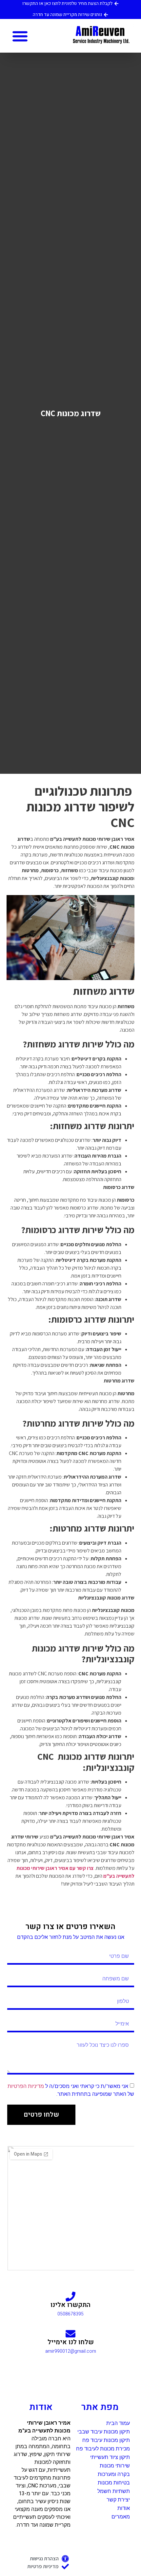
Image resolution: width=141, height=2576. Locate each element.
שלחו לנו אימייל (71, 2342)
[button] (20, 36)
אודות (124, 2508)
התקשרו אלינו (70, 2305)
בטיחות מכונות (114, 2483)
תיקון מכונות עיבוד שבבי (104, 2432)
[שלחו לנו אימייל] (70, 2334)
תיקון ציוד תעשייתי (110, 2457)
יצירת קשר (118, 2500)
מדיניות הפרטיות (26, 2086)
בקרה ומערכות (114, 2474)
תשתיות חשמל (114, 2491)
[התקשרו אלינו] (70, 2296)
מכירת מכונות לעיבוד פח (103, 2449)
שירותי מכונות (115, 2466)
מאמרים (121, 2517)
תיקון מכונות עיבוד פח (106, 2440)
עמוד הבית (118, 2423)
